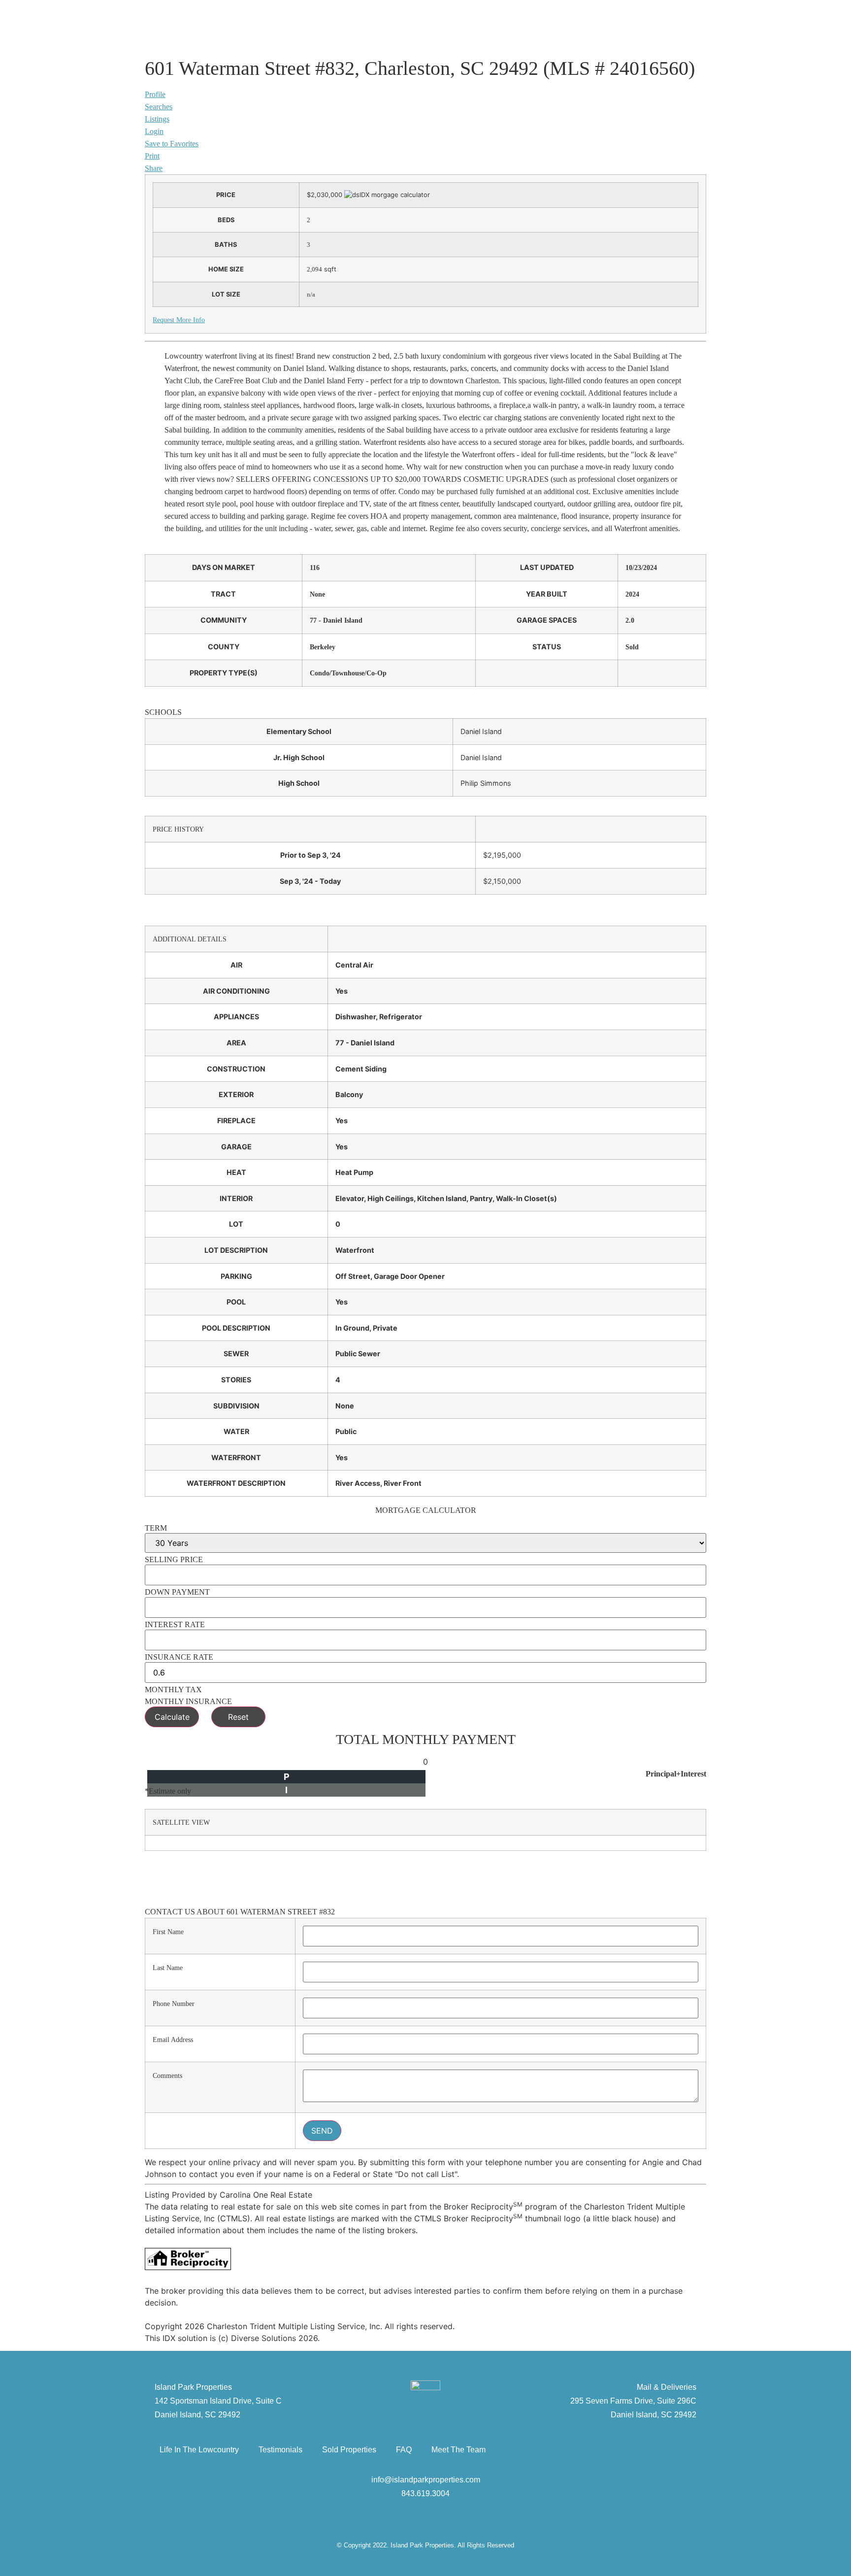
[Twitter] (425, 2520)
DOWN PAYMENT (177, 1592)
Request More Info (179, 320)
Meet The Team (458, 2450)
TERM (156, 1528)
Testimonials (280, 2450)
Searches (159, 107)
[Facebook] (396, 2520)
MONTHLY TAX (173, 1690)
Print (152, 156)
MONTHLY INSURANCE (188, 1702)
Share (154, 168)
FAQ (404, 2450)
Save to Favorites (172, 144)
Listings (157, 119)
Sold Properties (349, 2450)
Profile (155, 94)
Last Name (168, 1968)
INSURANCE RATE (179, 1657)
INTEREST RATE (175, 1625)
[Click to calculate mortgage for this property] (387, 195)
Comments (167, 2075)
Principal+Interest (676, 1774)
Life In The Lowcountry (199, 2450)
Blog (318, 26)
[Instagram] (455, 2520)
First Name (168, 1932)
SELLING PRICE (174, 1560)
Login (154, 131)
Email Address (173, 2040)
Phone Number (174, 2004)
